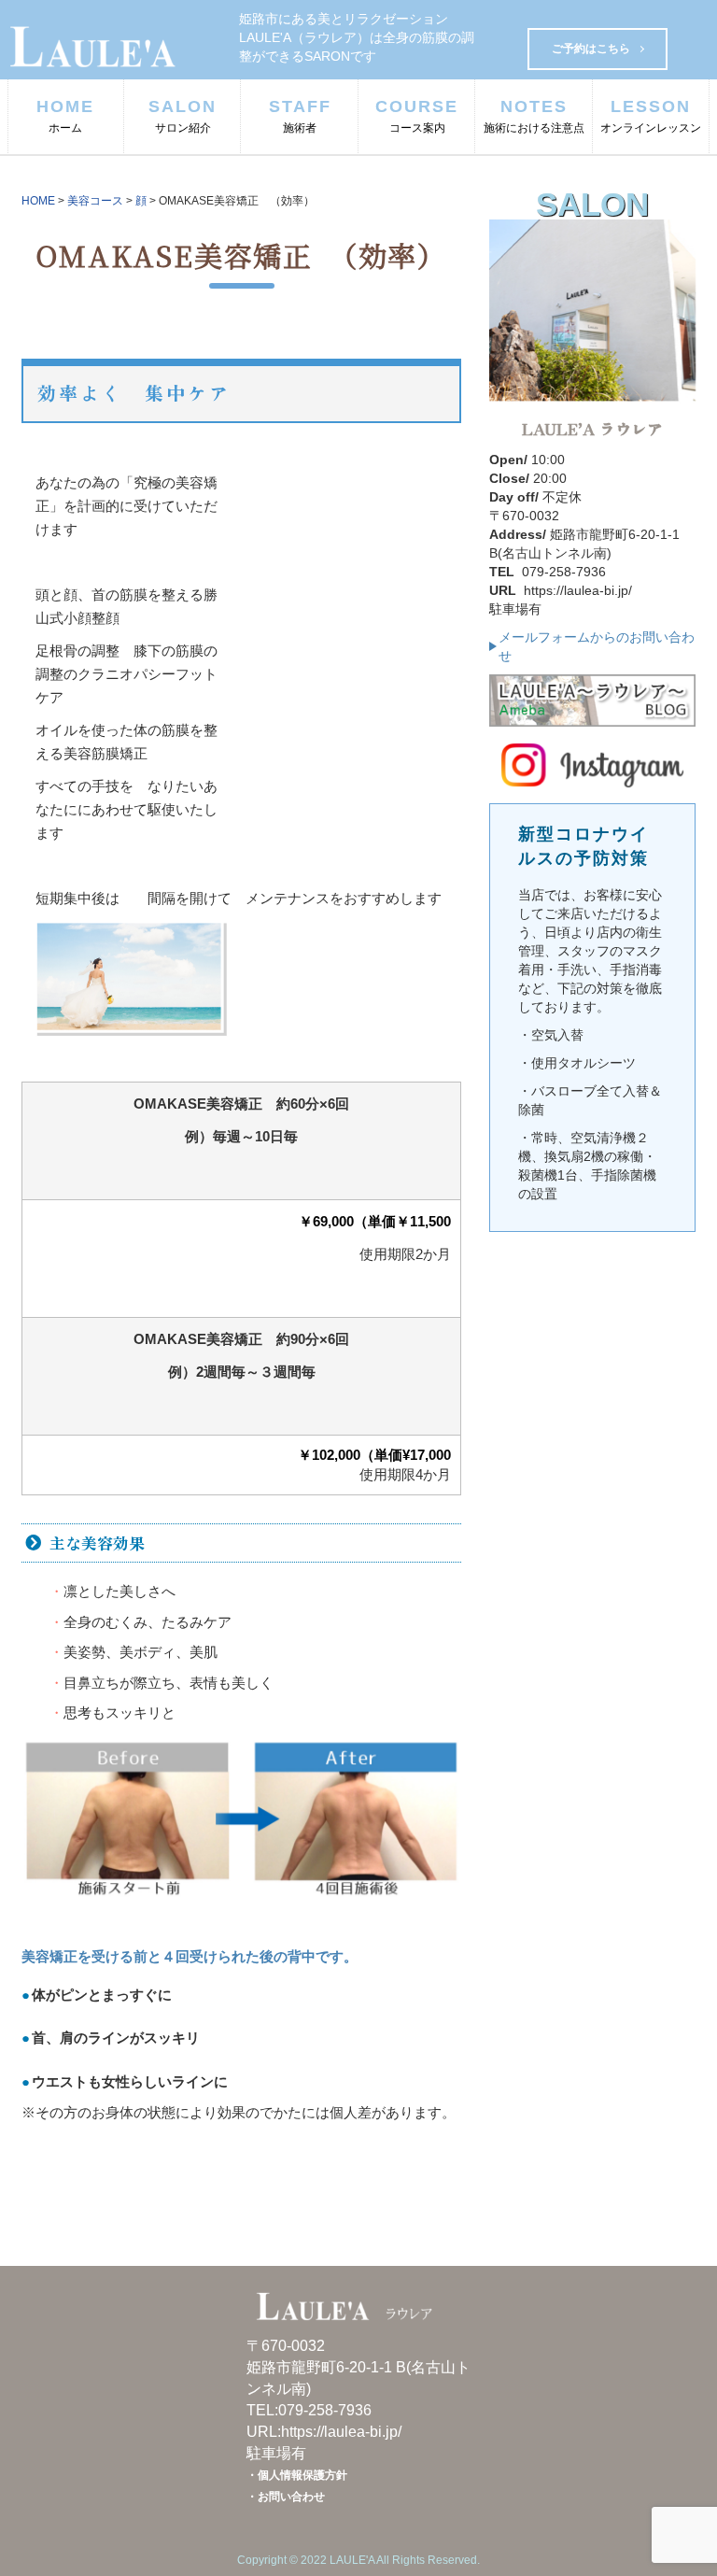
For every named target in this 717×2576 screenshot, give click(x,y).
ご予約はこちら (591, 49)
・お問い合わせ (286, 2497)
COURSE (417, 116)
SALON (183, 116)
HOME (65, 116)
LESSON (651, 116)
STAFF (300, 116)
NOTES (534, 116)
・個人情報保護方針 (297, 2475)
